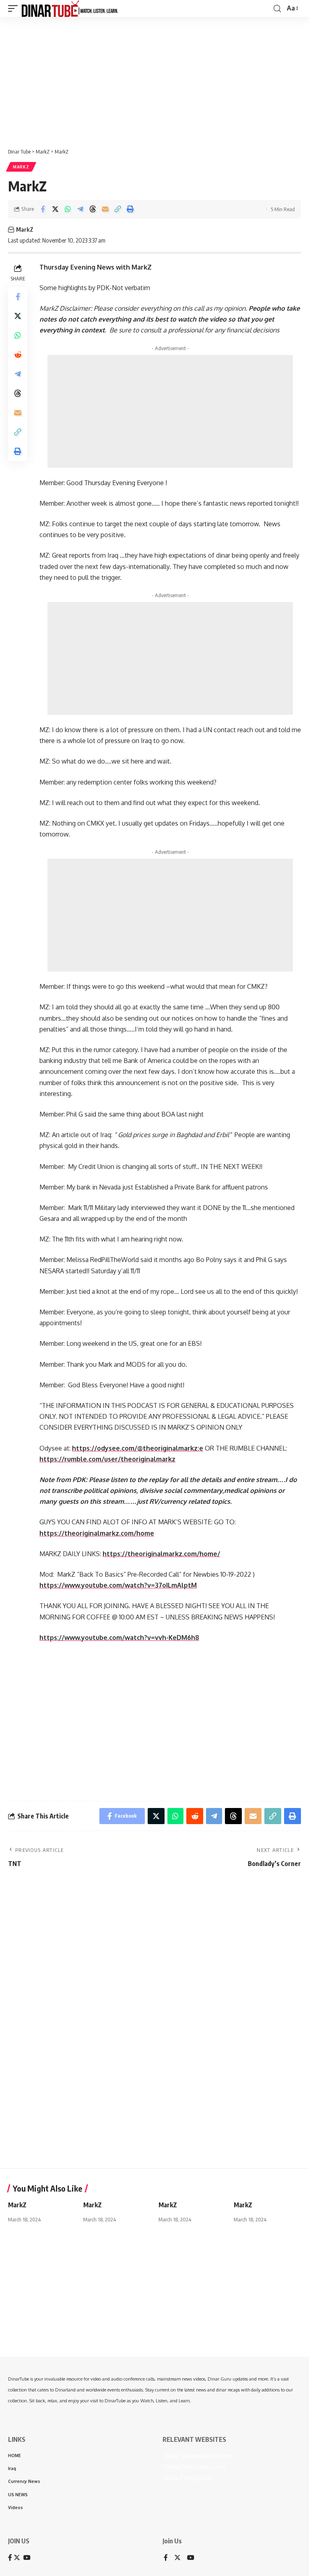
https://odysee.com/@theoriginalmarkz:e (138, 1448)
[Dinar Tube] (70, 8)
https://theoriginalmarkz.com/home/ (161, 1554)
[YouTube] (191, 2558)
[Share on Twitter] (55, 209)
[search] (277, 9)
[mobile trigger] (15, 8)
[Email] (105, 209)
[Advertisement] (154, 79)
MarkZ (21, 167)
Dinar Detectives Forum (198, 2456)
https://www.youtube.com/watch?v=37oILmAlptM (118, 1585)
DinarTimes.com (187, 2478)
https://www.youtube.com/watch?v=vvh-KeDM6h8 (119, 1638)
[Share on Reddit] (18, 355)
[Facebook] (166, 2558)
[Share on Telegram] (80, 209)
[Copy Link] (117, 209)
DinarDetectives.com (194, 2467)
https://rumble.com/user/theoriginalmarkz (107, 1459)
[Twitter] (177, 2558)
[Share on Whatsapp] (68, 209)
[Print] (130, 209)
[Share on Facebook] (43, 209)
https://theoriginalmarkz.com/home (97, 1533)
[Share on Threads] (93, 209)
